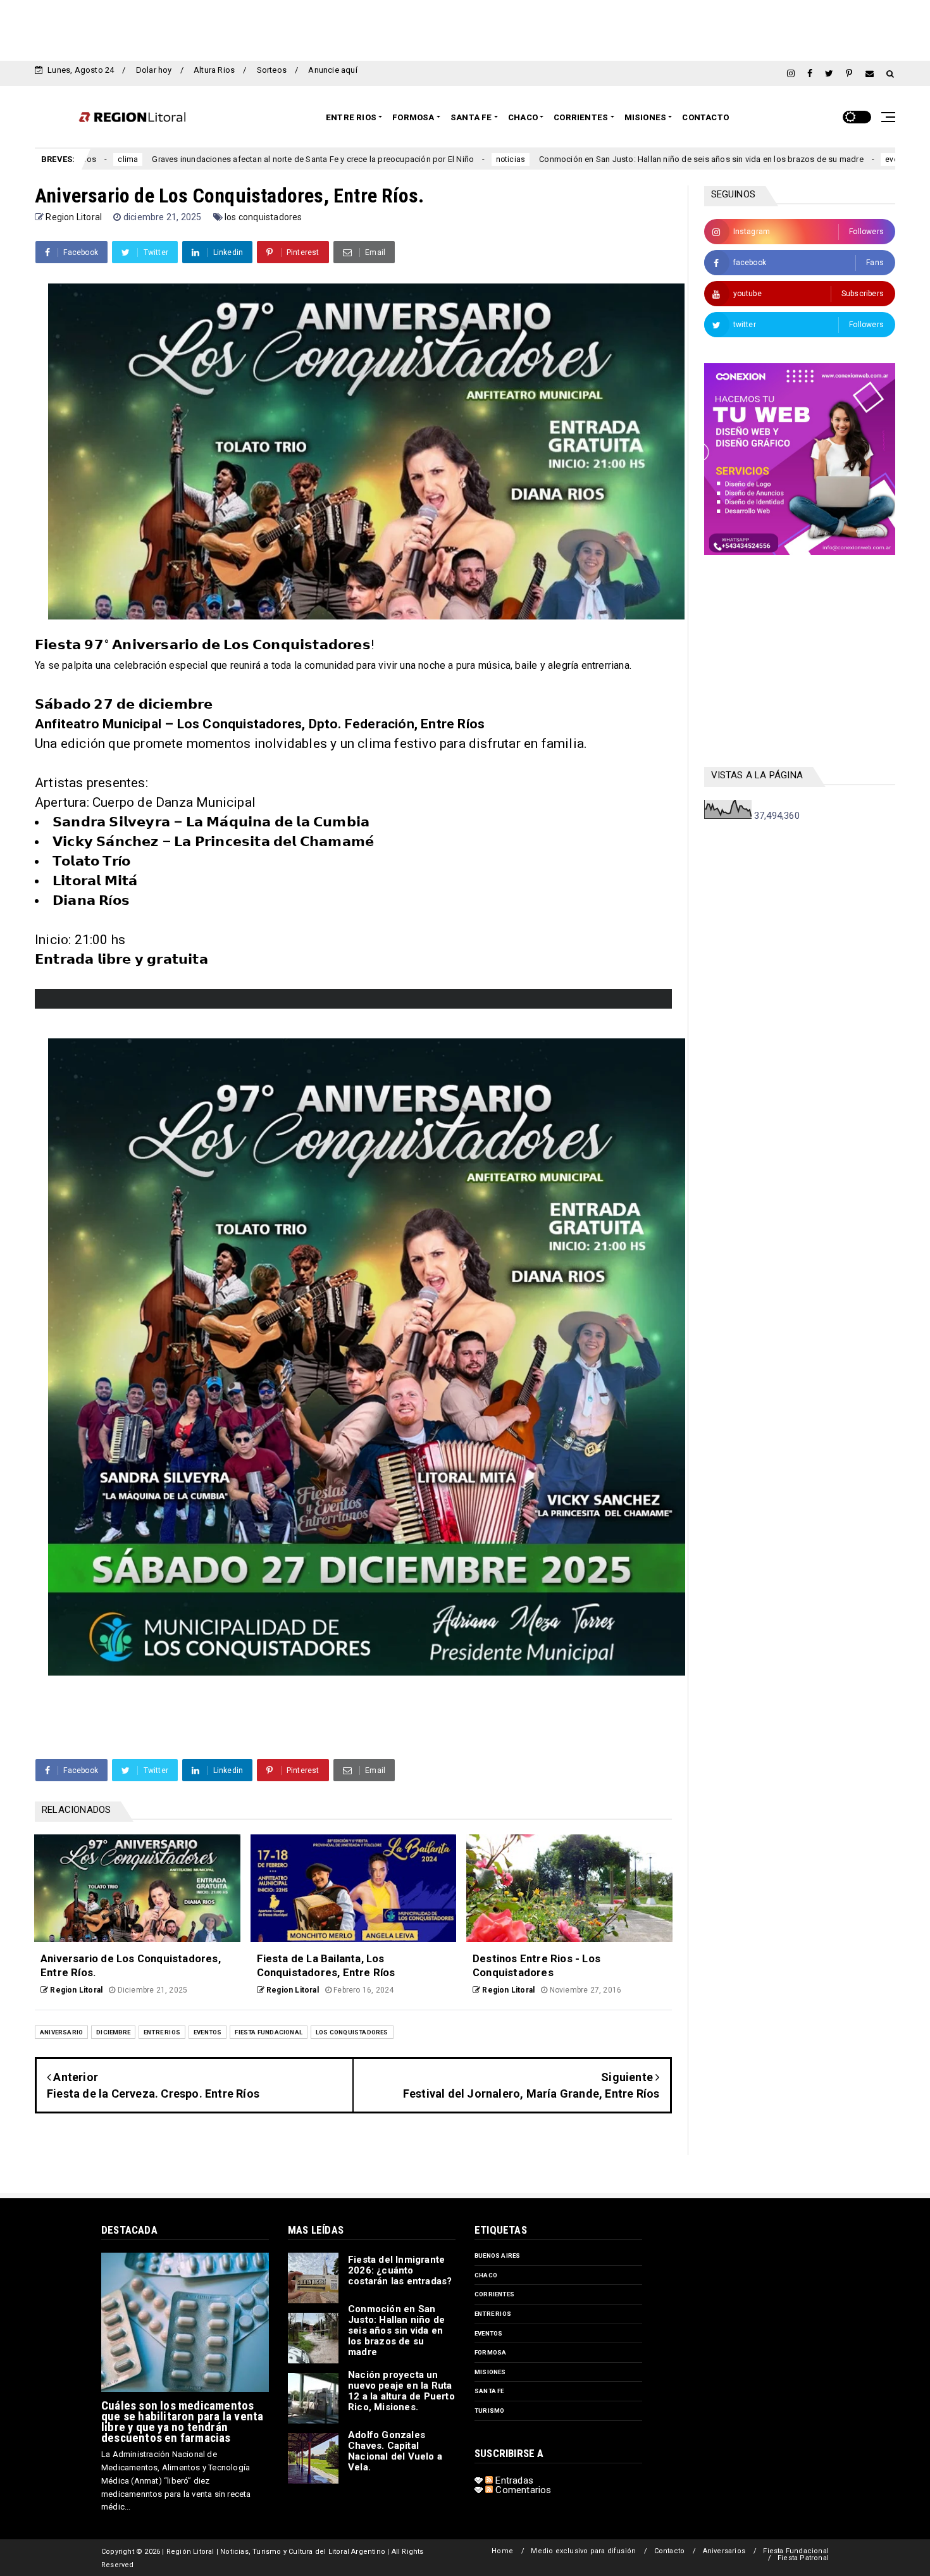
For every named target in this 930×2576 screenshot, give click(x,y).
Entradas (513, 2480)
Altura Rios (214, 70)
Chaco (523, 117)
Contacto (705, 117)
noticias (351, 159)
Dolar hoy (154, 70)
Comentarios (522, 2490)
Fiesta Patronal (803, 2558)
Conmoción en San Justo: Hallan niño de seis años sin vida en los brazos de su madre (542, 159)
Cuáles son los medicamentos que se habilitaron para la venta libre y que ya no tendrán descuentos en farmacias (182, 2422)
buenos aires (497, 2256)
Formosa (413, 117)
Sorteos (272, 70)
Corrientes (581, 117)
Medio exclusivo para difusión (583, 2551)
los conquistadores (263, 217)
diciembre (113, 2032)
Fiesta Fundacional (796, 2551)
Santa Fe (471, 117)
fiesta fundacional (269, 2032)
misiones (490, 2372)
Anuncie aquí (332, 70)
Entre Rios (351, 117)
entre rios (162, 2032)
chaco (486, 2275)
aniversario (61, 2032)
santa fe (489, 2391)
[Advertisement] (465, 28)
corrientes (494, 2294)
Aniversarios (724, 2551)
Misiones (646, 117)
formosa (490, 2352)
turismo (489, 2411)
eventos (741, 159)
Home (502, 2551)
